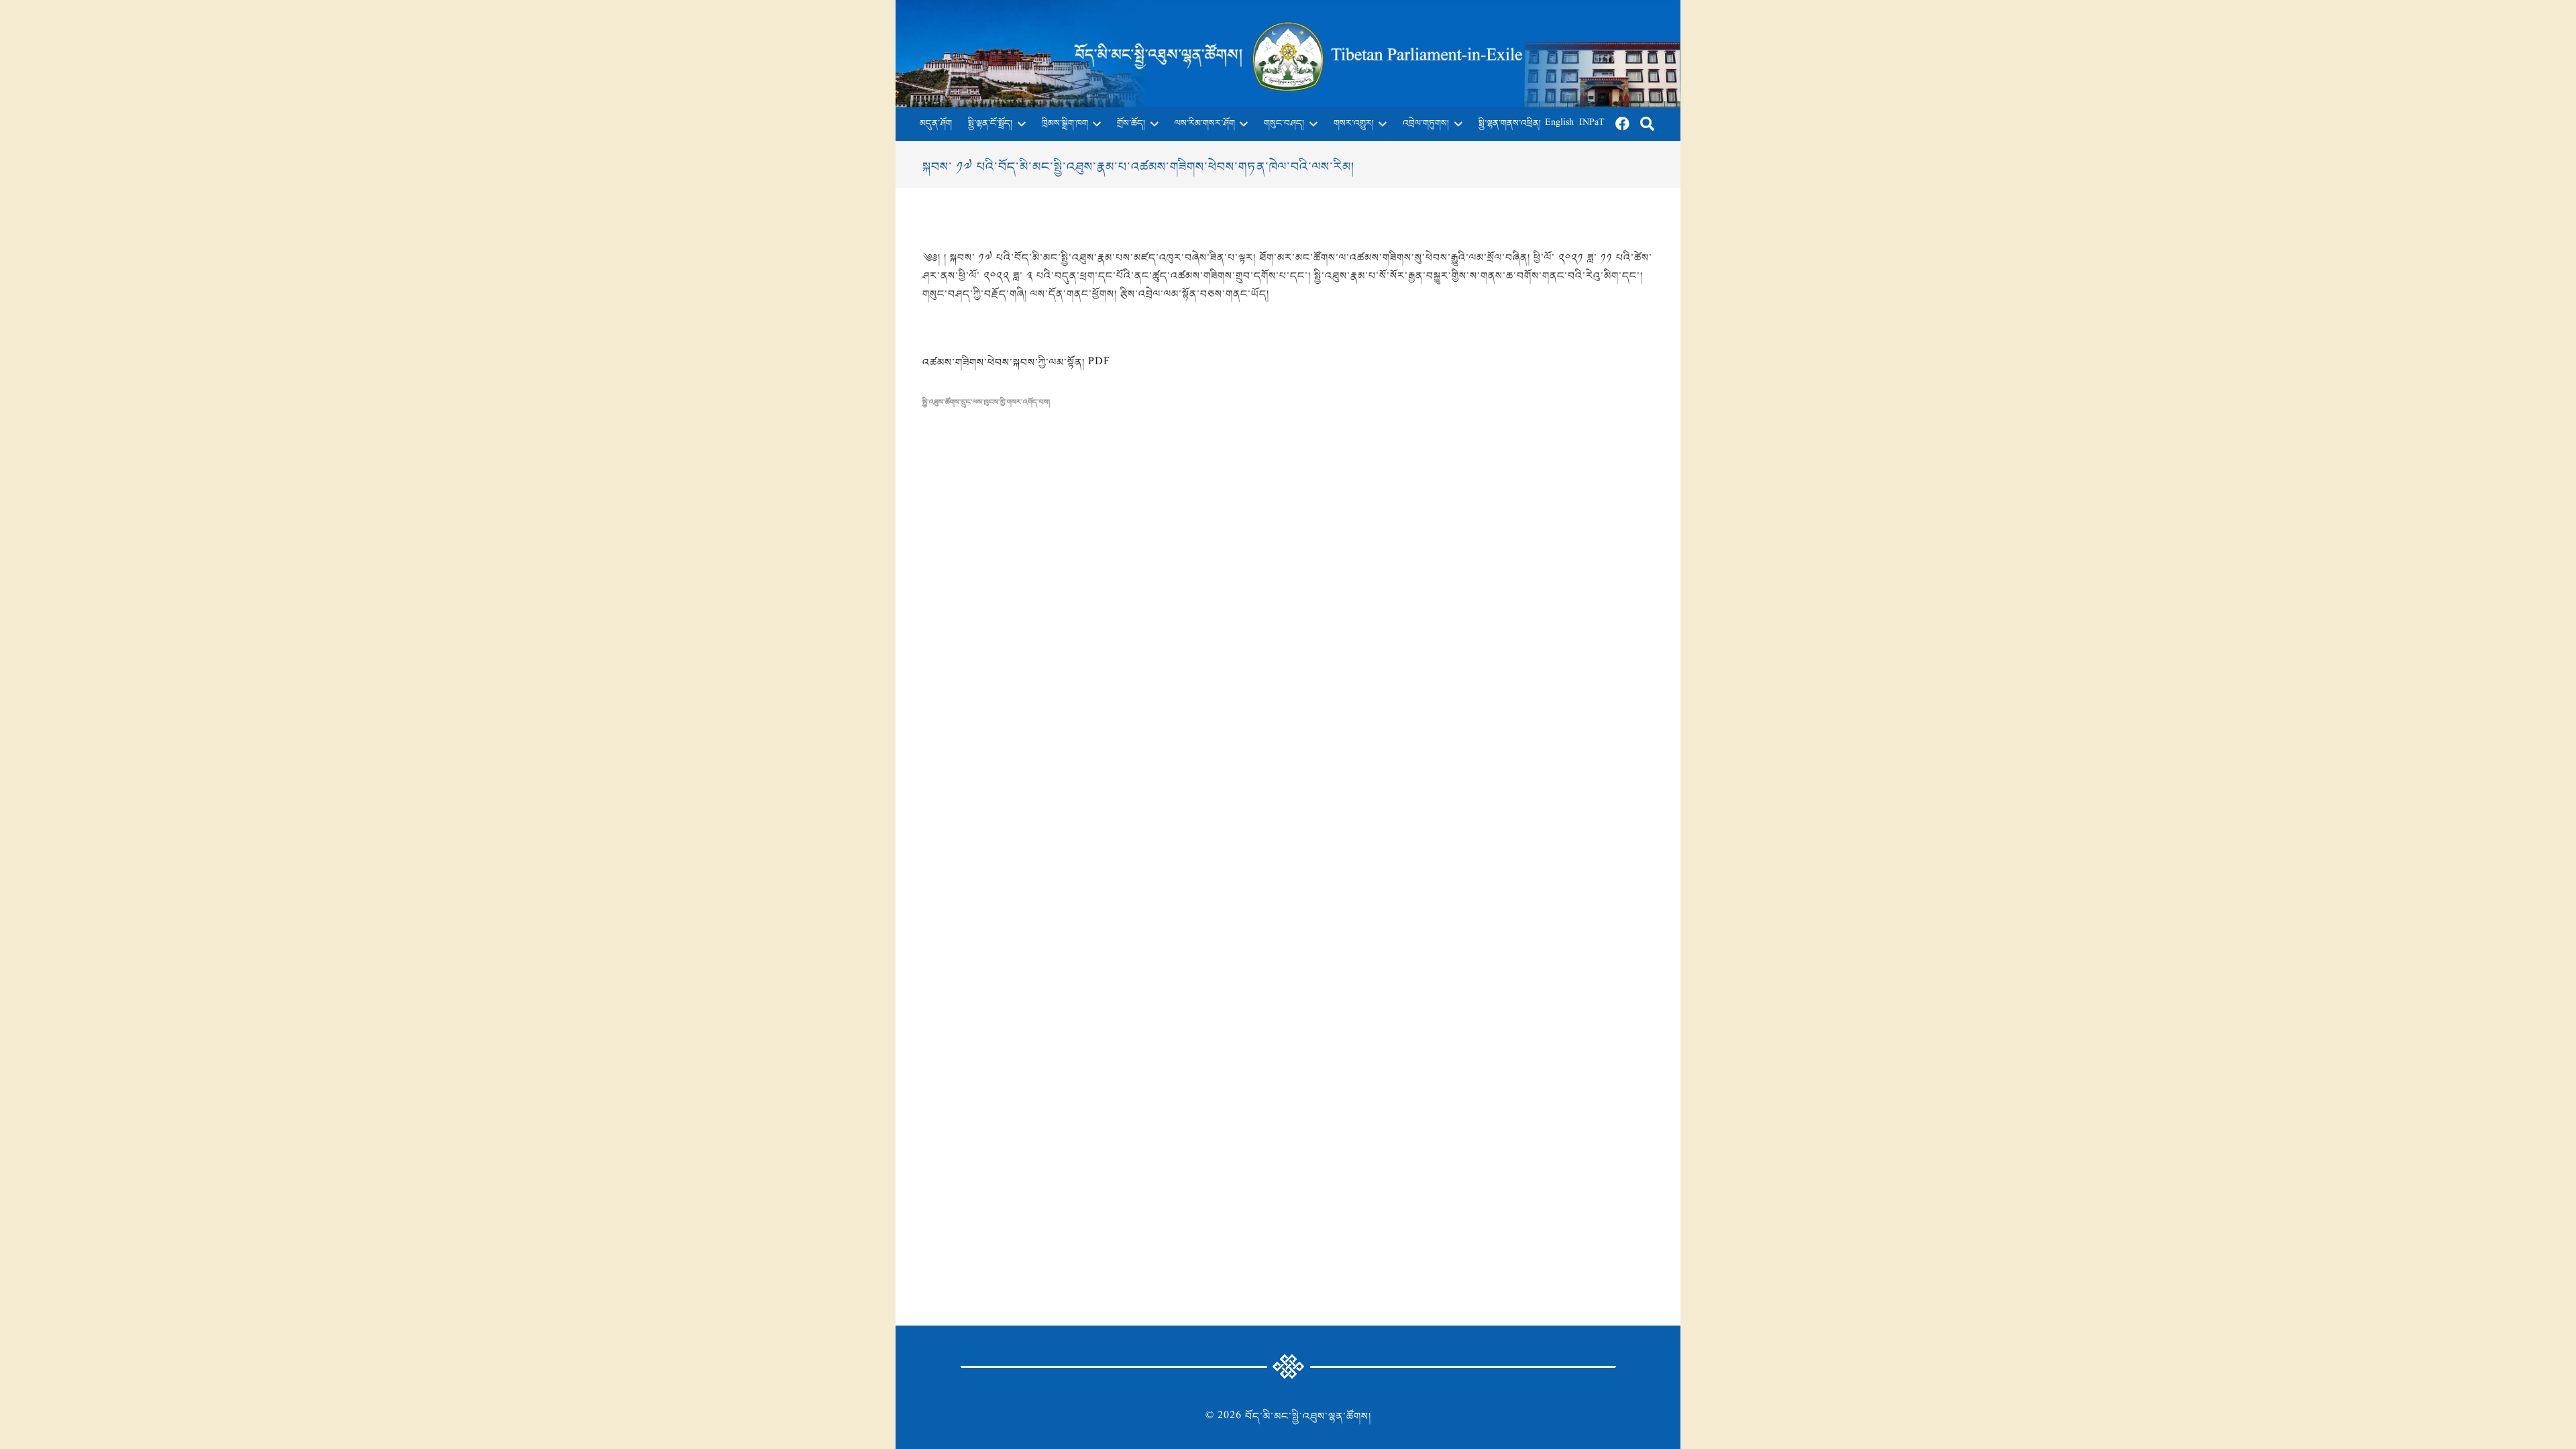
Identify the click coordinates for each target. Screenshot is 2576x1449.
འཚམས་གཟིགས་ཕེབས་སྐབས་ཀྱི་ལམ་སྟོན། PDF (1016, 363)
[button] (1019, 124)
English (1559, 124)
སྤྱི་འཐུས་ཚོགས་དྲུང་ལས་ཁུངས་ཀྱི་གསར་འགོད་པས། (986, 402)
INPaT (1592, 124)
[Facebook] (1623, 124)
